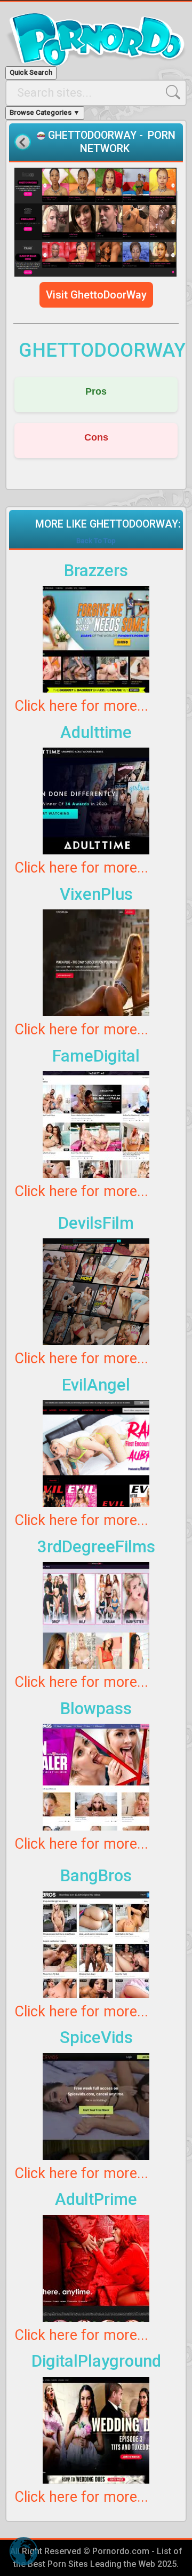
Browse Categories (45, 112)
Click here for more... (81, 706)
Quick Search (31, 72)
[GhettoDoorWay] (96, 222)
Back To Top (96, 541)
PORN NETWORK (128, 142)
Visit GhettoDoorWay (96, 295)
